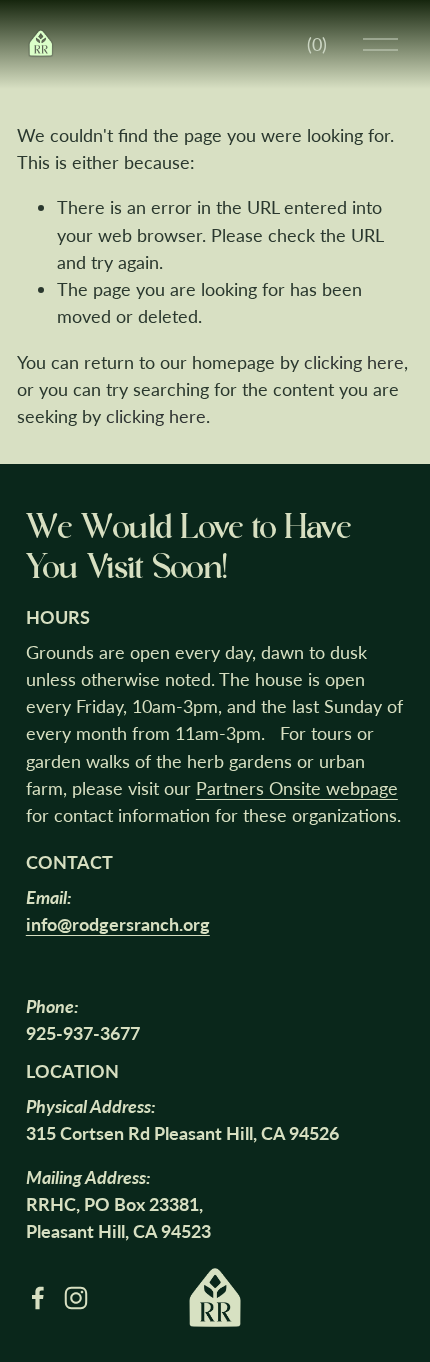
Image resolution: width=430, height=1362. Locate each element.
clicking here (354, 362)
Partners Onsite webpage (297, 788)
